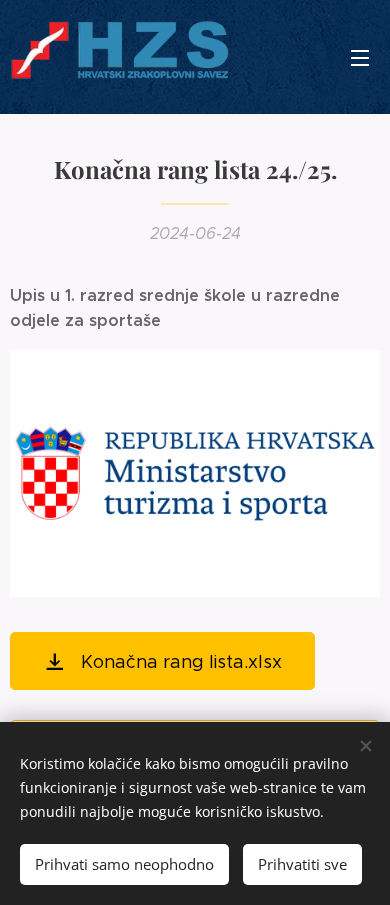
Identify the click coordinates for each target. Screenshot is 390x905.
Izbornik (360, 57)
